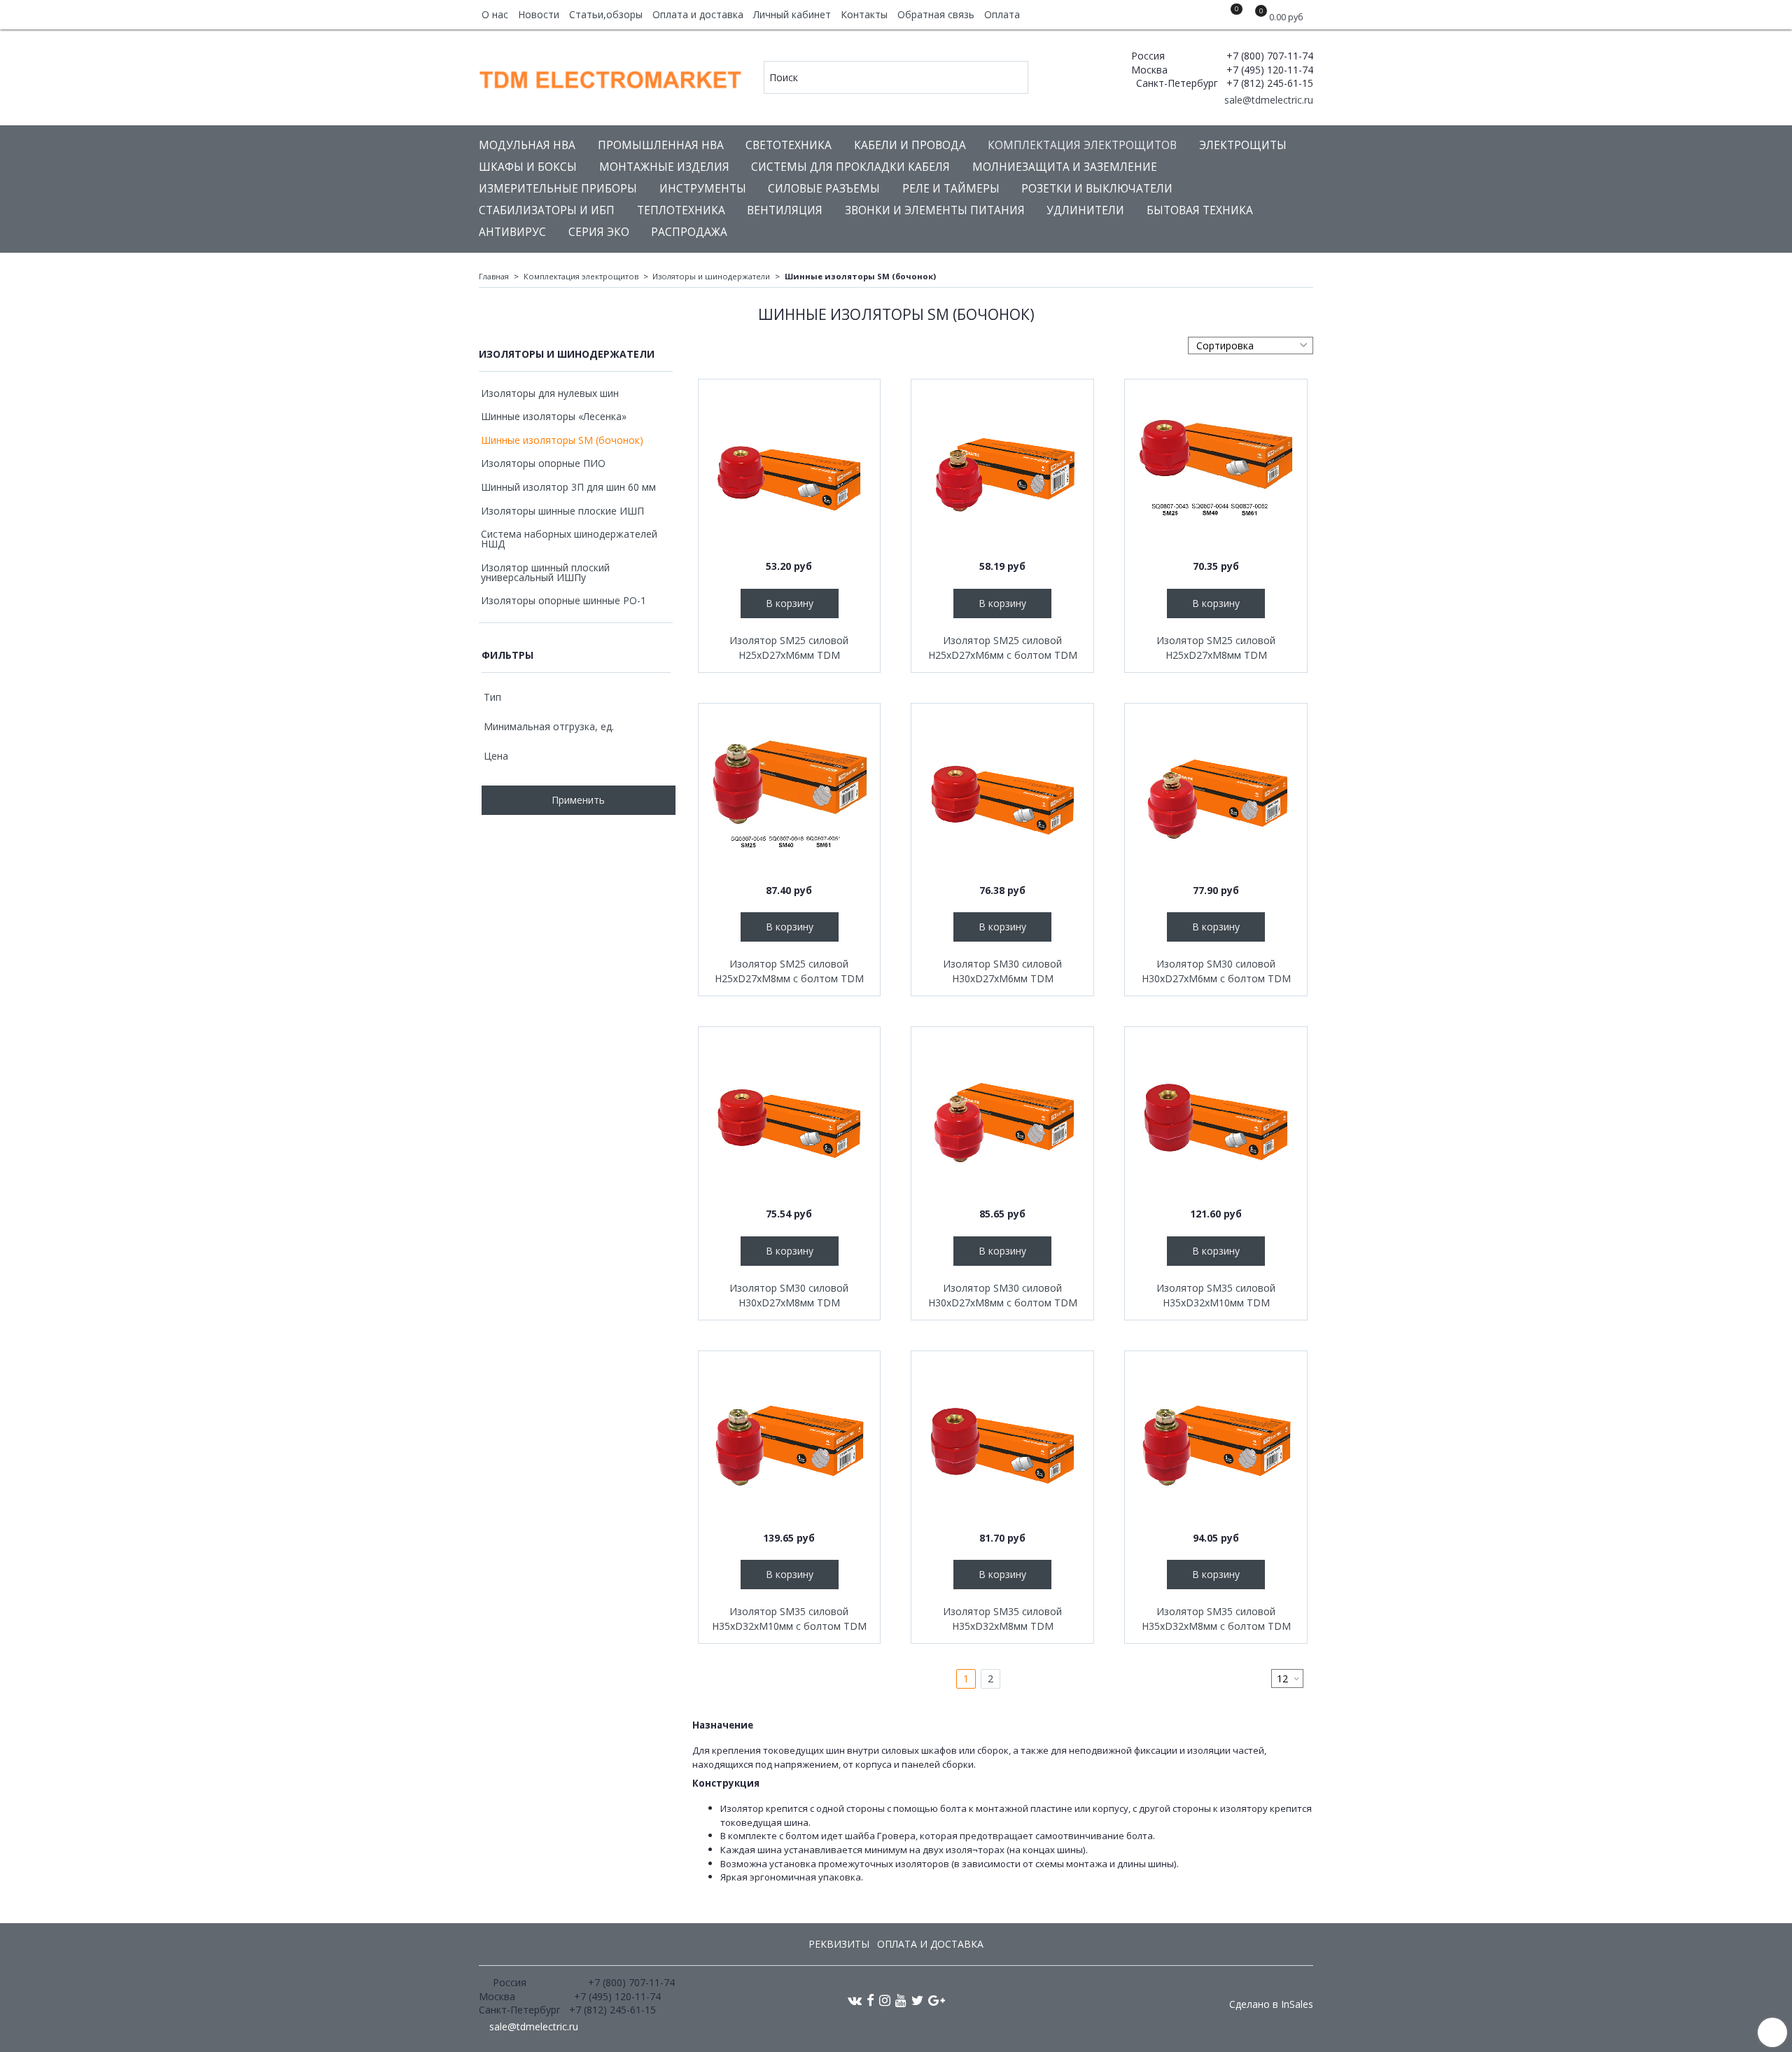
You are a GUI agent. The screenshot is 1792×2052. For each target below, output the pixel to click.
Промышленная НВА (661, 145)
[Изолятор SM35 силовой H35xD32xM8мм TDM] (1002, 1442)
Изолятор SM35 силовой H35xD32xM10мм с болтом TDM (789, 1619)
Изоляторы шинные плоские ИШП (562, 511)
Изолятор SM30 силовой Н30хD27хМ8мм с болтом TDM (1003, 1295)
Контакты (864, 14)
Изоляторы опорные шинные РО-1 (563, 600)
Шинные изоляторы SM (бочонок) (562, 440)
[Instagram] (885, 2000)
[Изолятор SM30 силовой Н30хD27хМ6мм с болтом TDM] (1216, 795)
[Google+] (937, 2000)
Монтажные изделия (664, 167)
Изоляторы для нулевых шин (550, 393)
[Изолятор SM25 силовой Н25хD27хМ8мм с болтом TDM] (790, 795)
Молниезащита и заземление (1065, 167)
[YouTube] (901, 2000)
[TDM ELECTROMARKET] (611, 77)
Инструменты (703, 189)
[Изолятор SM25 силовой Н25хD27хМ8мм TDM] (1216, 470)
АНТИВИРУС (512, 232)
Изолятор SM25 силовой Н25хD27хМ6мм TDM (789, 648)
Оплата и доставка (698, 14)
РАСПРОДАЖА (689, 232)
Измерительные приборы (558, 189)
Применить (578, 800)
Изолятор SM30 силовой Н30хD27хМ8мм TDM (789, 1295)
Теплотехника (681, 210)
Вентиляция (785, 210)
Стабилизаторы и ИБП (547, 210)
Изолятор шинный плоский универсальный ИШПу (545, 572)
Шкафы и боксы (528, 167)
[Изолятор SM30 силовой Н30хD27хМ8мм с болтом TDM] (1002, 1118)
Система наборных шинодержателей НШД (569, 539)
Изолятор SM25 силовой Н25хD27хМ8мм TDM (1216, 648)
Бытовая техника (1200, 210)
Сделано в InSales (1271, 2004)
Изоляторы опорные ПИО (543, 463)
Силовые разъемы (824, 189)
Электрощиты (1243, 145)
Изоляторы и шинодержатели (711, 276)
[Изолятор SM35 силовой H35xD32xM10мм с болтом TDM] (790, 1442)
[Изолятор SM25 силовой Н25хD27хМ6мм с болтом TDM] (1002, 470)
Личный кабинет (792, 14)
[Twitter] (917, 2000)
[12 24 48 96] (1287, 1678)
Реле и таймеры (951, 189)
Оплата (1002, 14)
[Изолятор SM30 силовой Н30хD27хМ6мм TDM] (1002, 795)
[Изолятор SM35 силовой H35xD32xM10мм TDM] (1216, 1118)
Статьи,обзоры (606, 14)
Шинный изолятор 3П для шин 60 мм (568, 487)
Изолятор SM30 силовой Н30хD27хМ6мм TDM (1002, 971)
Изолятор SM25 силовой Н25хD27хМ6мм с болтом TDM (1003, 648)
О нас (495, 14)
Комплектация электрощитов (1082, 145)
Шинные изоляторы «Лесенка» (554, 416)
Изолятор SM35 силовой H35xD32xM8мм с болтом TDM (1216, 1619)
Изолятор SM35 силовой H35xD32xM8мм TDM (1002, 1619)
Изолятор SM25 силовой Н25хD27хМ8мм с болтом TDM (789, 971)
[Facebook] (870, 2000)
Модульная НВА (527, 145)
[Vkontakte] (855, 2000)
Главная (494, 276)
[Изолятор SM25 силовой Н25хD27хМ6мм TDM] (790, 470)
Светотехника (789, 145)
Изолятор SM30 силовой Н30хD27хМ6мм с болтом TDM (1216, 971)
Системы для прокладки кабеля (850, 167)
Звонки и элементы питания (935, 210)
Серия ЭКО (599, 232)
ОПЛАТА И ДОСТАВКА (930, 1944)
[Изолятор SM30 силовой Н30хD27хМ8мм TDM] (790, 1118)
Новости (539, 14)
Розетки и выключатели (1097, 189)
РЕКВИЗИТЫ (839, 1944)
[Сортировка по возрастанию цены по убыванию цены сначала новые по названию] (1251, 346)
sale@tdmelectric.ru (1267, 100)
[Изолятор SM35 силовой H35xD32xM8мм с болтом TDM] (1216, 1442)
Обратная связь (936, 14)
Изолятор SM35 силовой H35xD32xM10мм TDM (1216, 1295)
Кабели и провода (910, 145)
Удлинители (1085, 210)
